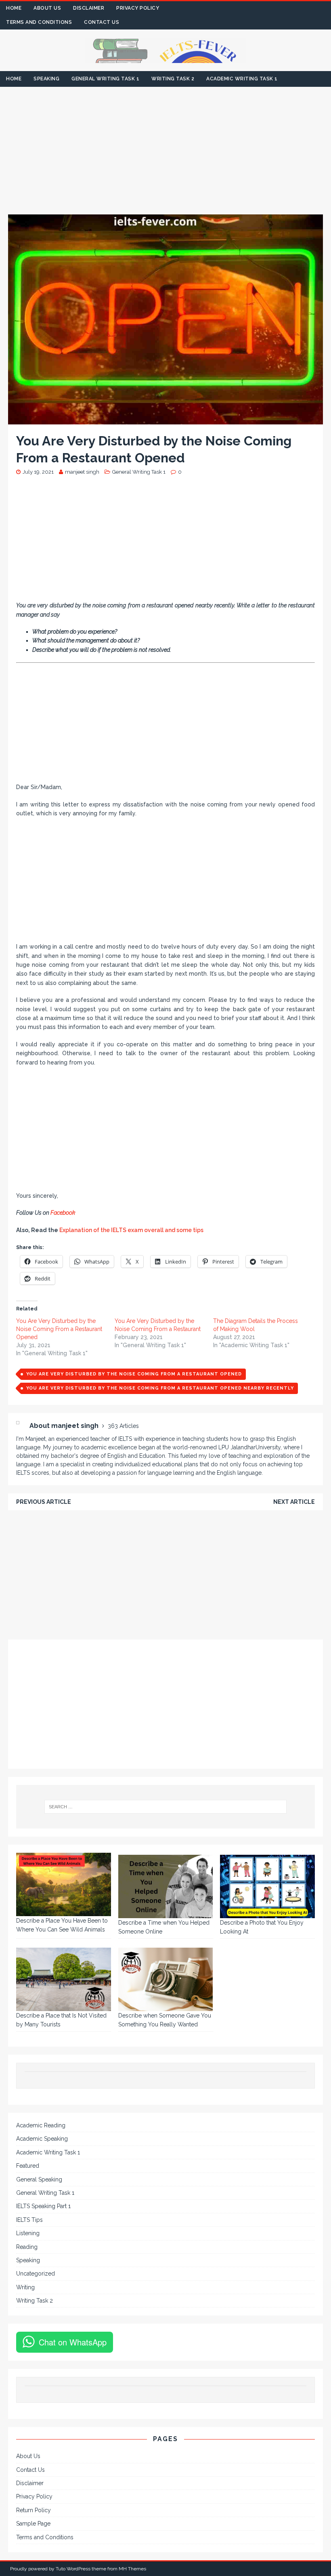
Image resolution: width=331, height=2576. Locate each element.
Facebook (64, 1213)
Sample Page (33, 2524)
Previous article (44, 1502)
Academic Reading (41, 2125)
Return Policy (34, 2510)
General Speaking (39, 2179)
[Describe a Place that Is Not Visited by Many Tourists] (64, 1979)
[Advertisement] (165, 155)
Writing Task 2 (173, 79)
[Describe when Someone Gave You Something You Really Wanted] (166, 1979)
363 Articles (123, 1426)
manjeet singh (82, 472)
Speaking (46, 79)
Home (14, 8)
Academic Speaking (42, 2139)
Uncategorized (36, 2274)
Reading (27, 2247)
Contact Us (102, 22)
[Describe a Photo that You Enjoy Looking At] (267, 1886)
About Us (47, 8)
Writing (25, 2287)
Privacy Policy (138, 8)
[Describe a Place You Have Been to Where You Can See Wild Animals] (64, 1884)
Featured (28, 2166)
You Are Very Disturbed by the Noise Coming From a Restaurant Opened (59, 1329)
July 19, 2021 (38, 472)
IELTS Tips (29, 2220)
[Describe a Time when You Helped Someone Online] (166, 1886)
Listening (28, 2233)
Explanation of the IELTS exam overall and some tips (131, 1230)
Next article (294, 1502)
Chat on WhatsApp (73, 2342)
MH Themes (132, 2569)
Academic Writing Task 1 (242, 79)
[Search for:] (165, 1807)
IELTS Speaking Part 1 (43, 2206)
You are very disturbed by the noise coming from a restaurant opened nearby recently (160, 1388)
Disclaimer (89, 8)
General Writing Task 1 (105, 79)
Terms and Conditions (39, 22)
